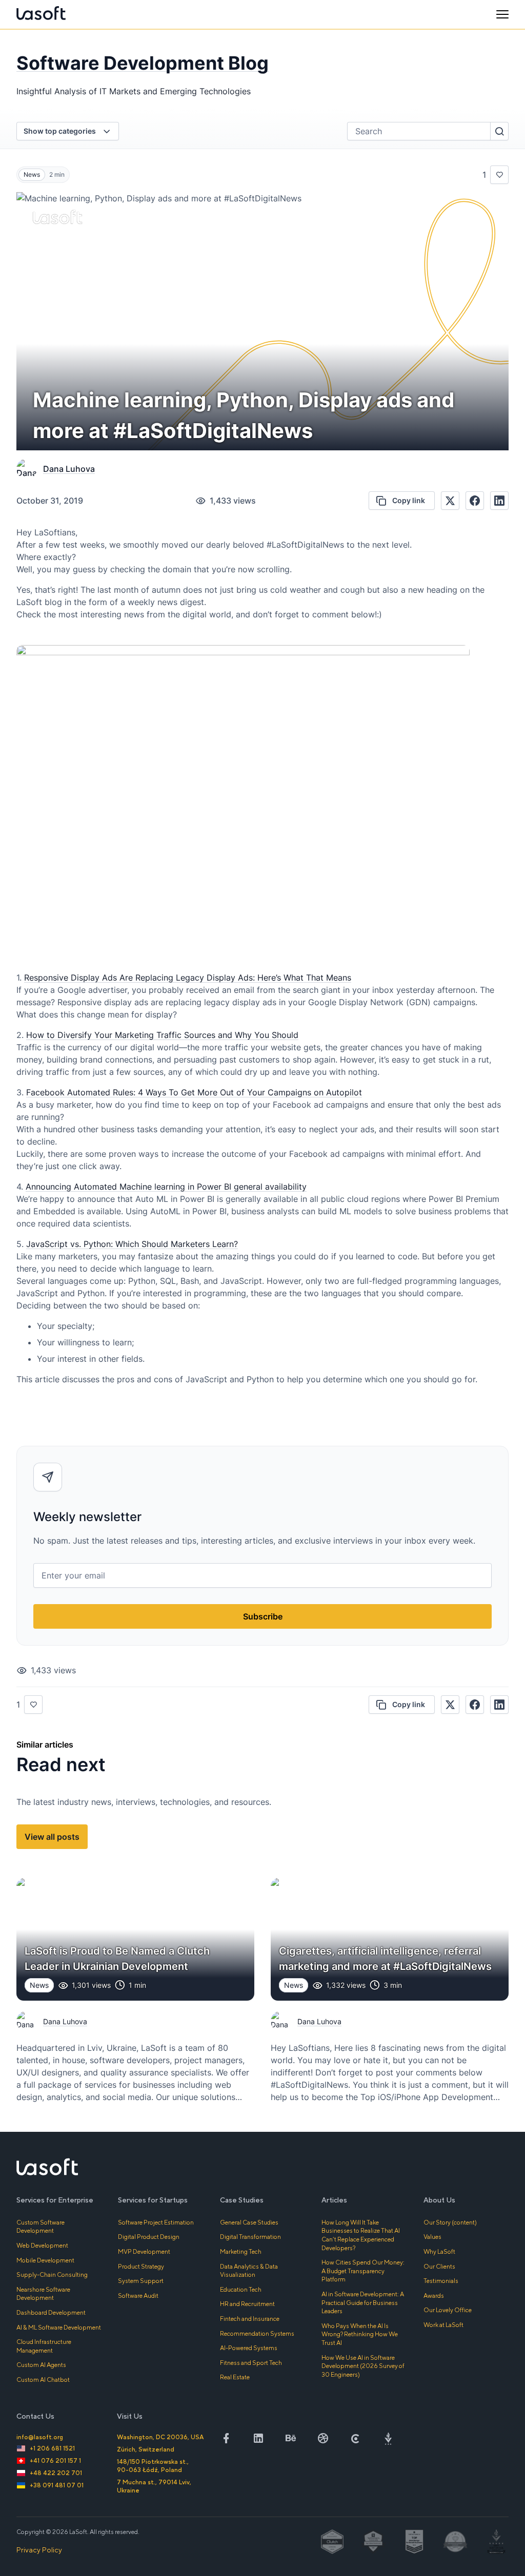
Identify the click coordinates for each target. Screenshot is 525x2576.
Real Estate (235, 2377)
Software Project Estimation (156, 2222)
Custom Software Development (41, 2227)
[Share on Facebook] (475, 501)
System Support (141, 2281)
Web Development (42, 2245)
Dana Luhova (69, 469)
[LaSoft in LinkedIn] (258, 2438)
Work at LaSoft (443, 2325)
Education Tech (241, 2289)
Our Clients (439, 2266)
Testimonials (441, 2281)
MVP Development (144, 2251)
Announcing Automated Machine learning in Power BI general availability (166, 1187)
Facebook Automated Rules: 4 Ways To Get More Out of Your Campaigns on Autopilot (194, 1092)
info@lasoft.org (40, 2437)
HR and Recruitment (247, 2304)
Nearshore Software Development (43, 2294)
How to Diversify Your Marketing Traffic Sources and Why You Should (162, 1035)
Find (499, 131)
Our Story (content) (450, 2222)
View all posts (52, 1837)
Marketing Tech (241, 2251)
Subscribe (263, 1616)
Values (432, 2237)
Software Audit (138, 2295)
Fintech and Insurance (250, 2319)
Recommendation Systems (257, 2333)
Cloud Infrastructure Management (44, 2346)
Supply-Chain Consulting (52, 2274)
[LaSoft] (41, 14)
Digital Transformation (250, 2237)
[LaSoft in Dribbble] (323, 2438)
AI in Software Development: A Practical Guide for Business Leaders (363, 2302)
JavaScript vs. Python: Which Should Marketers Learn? (132, 1244)
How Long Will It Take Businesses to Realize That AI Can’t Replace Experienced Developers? (361, 2235)
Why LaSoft (439, 2251)
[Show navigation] (502, 14)
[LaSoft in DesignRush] (388, 2438)
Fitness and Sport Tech (251, 2363)
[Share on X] (450, 501)
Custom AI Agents (41, 2365)
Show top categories (60, 131)
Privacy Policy (39, 2550)
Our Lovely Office (448, 2310)
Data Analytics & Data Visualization (249, 2271)
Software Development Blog (143, 63)
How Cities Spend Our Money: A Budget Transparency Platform (363, 2271)
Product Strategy (141, 2266)
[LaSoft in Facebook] (226, 2438)
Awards (434, 2295)
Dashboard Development (51, 2312)
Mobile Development (45, 2260)
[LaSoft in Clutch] (356, 2438)
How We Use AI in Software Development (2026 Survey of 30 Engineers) (363, 2366)
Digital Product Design (149, 2237)
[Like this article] (499, 175)
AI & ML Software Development (59, 2327)
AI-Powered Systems (249, 2348)
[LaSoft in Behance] (291, 2438)
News (32, 174)
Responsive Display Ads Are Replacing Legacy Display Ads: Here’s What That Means (188, 978)
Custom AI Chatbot (43, 2380)
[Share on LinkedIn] (499, 501)
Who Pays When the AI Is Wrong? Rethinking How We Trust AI (360, 2334)
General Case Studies (249, 2222)
